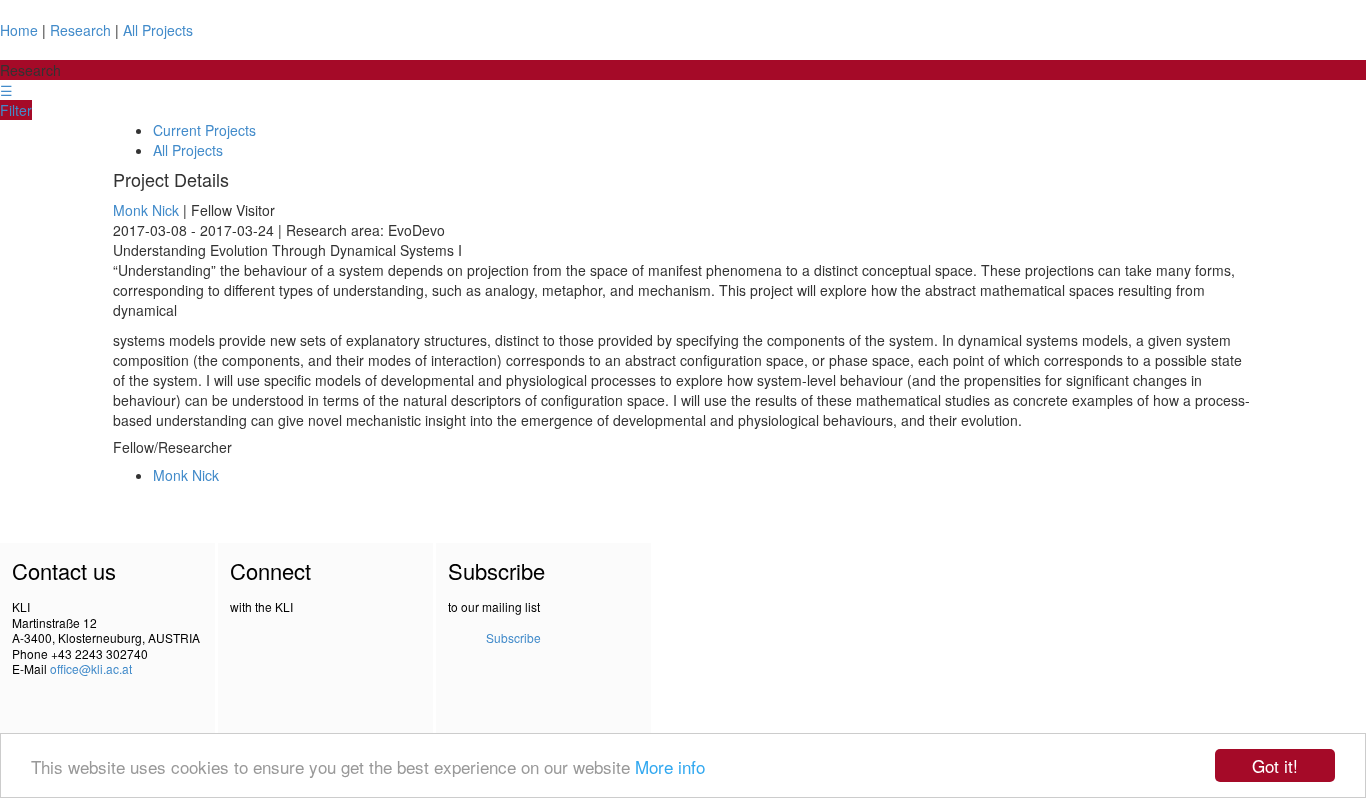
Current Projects (204, 130)
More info (670, 766)
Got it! (1275, 765)
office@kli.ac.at (91, 668)
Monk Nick (146, 210)
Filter (16, 110)
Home (19, 30)
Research (80, 30)
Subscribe (513, 637)
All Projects (158, 30)
